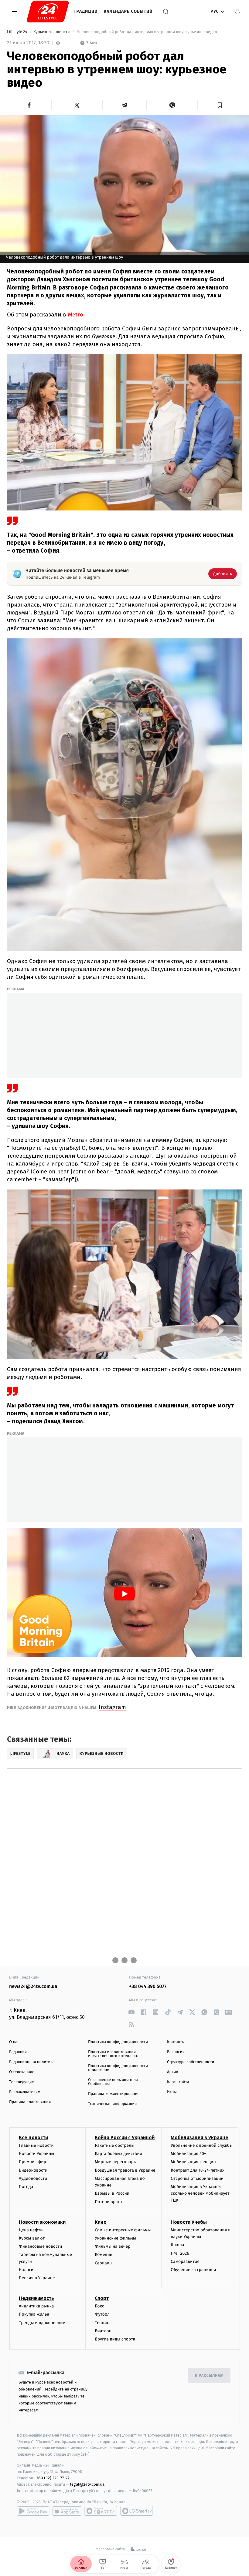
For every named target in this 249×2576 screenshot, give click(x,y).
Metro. (76, 314)
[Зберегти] (220, 105)
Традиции (86, 11)
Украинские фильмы (115, 2238)
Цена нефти (31, 2230)
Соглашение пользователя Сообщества (113, 2082)
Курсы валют (32, 2238)
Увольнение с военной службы (202, 2145)
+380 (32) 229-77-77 (52, 2478)
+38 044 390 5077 (148, 1987)
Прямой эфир (32, 2162)
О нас (14, 2042)
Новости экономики (42, 2222)
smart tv (101, 2511)
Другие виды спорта (115, 2339)
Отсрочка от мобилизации (197, 2178)
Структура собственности (191, 2062)
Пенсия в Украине (37, 2278)
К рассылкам (209, 2376)
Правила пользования (30, 2102)
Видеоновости (33, 2170)
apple (67, 2511)
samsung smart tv (137, 2511)
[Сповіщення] (237, 12)
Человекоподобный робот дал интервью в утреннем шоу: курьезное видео (147, 32)
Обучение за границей (193, 2270)
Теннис (102, 2323)
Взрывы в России (112, 2193)
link (131, 2012)
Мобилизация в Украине (200, 2138)
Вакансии (176, 2052)
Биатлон (103, 2331)
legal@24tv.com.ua (87, 2484)
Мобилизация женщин (193, 2162)
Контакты (176, 2042)
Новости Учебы (189, 2222)
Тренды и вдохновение (42, 2323)
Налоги (26, 2270)
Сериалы (104, 2263)
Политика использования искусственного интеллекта (114, 2054)
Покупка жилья (34, 2314)
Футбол (102, 2314)
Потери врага (108, 2202)
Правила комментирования (114, 2094)
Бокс (99, 2306)
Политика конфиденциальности (118, 2042)
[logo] (48, 12)
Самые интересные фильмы (123, 2230)
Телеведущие (22, 2082)
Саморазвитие (185, 2262)
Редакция (18, 2052)
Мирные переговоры (116, 2162)
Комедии (104, 2255)
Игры (172, 2092)
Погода (26, 2187)
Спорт (102, 2298)
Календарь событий (128, 11)
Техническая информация (112, 2104)
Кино (101, 2222)
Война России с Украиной (125, 2138)
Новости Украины (37, 2154)
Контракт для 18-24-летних (198, 2170)
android (33, 2511)
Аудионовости (33, 2178)
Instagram (112, 1707)
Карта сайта (178, 2082)
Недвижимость (36, 2298)
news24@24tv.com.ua (33, 1987)
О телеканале (22, 2072)
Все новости (33, 2138)
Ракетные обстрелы (114, 2145)
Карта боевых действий (118, 2154)
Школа (177, 2245)
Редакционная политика (32, 2062)
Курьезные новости (52, 32)
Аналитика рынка (36, 2306)
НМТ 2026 (180, 2253)
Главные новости (36, 2145)
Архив (173, 2072)
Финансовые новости (40, 2246)
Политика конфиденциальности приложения (118, 2068)
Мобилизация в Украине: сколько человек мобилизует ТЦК (200, 2193)
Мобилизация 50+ (188, 2154)
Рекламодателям (25, 2092)
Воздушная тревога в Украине (125, 2170)
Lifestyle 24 (18, 32)
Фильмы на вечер (113, 2246)
